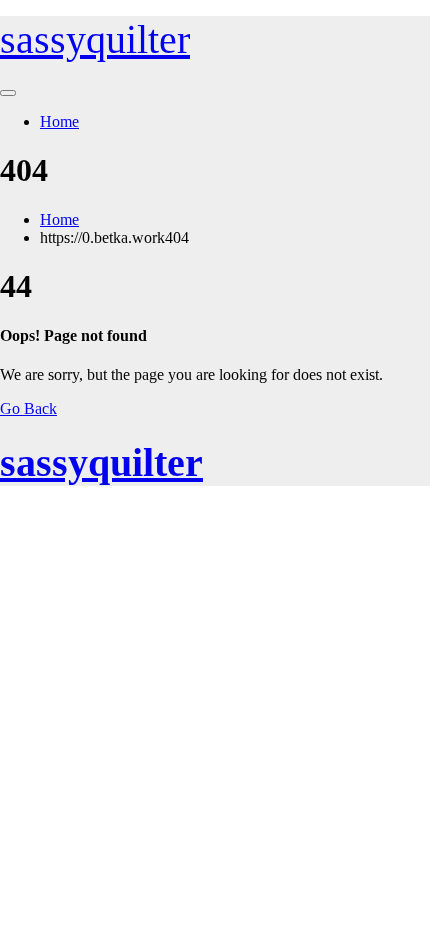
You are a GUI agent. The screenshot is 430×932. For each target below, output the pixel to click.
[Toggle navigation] (8, 93)
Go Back (28, 408)
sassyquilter (95, 39)
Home (59, 121)
